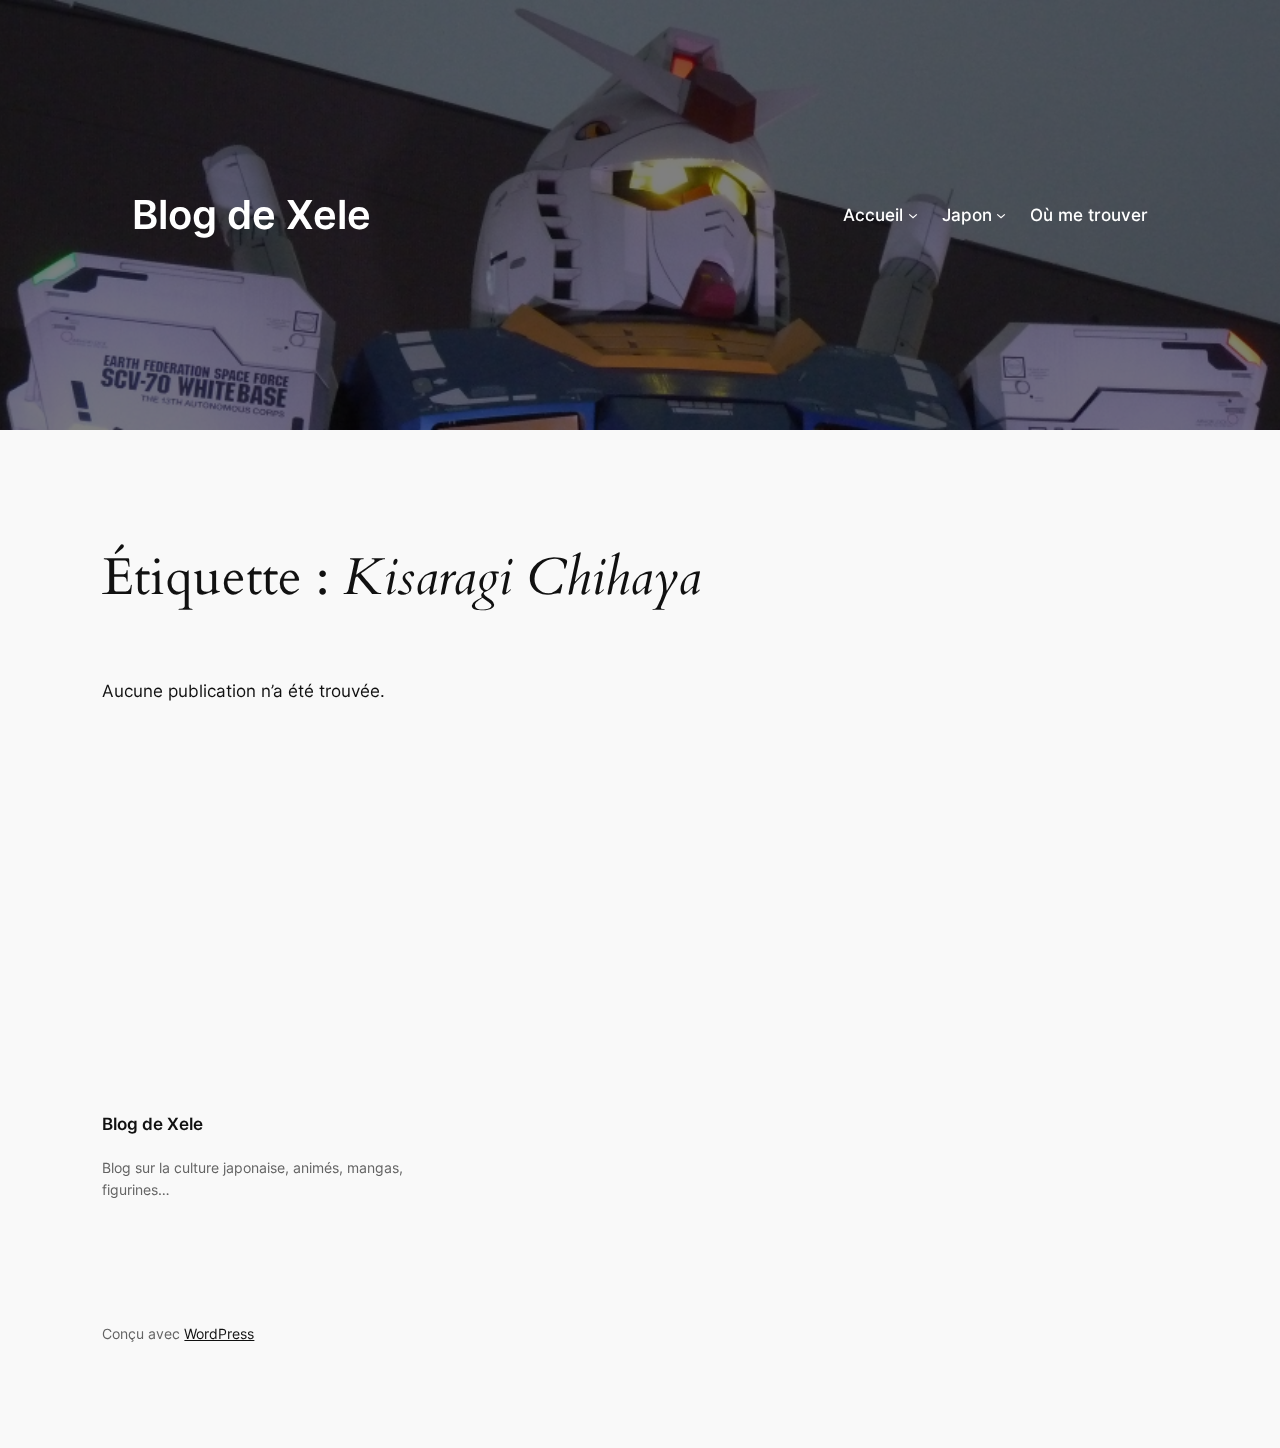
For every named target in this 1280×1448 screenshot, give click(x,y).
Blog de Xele (251, 214)
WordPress (219, 1333)
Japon (967, 215)
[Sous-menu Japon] (1001, 215)
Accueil (873, 215)
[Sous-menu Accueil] (913, 215)
